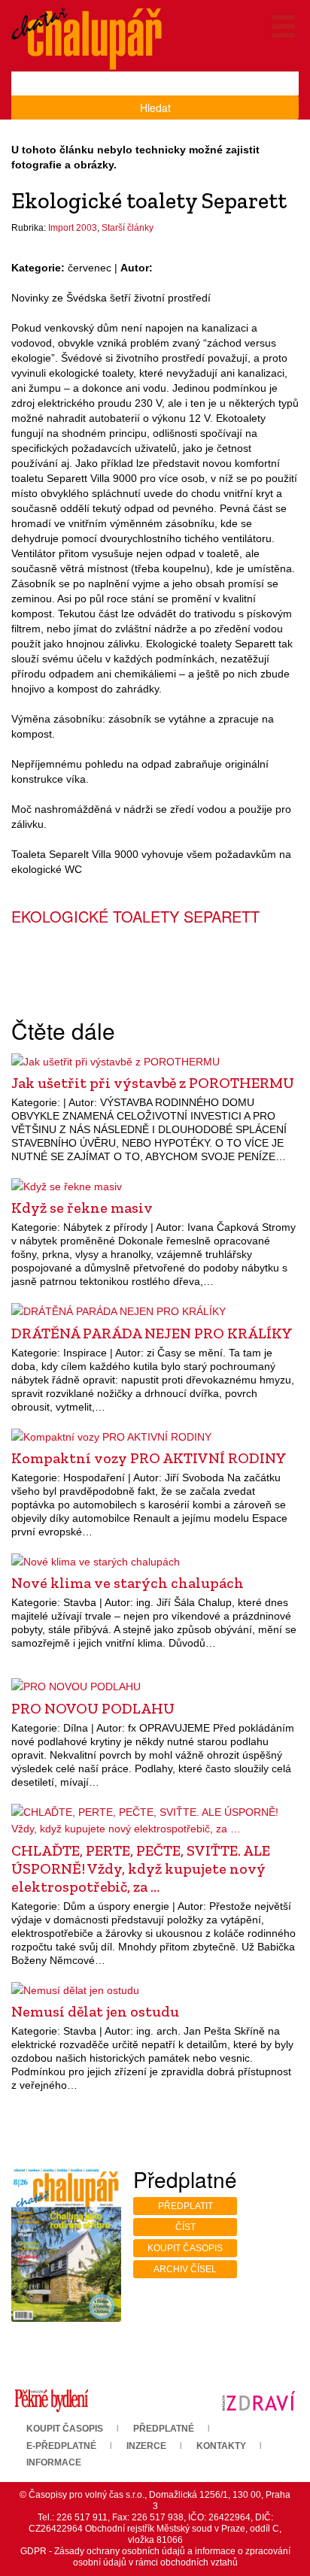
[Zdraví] (258, 2400)
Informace (54, 2462)
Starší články (128, 228)
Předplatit (185, 2206)
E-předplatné (61, 2446)
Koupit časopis (185, 2248)
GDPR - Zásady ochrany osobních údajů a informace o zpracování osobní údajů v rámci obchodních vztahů (155, 2557)
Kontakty (221, 2446)
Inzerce (146, 2446)
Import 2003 (73, 228)
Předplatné (164, 2429)
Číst (185, 2227)
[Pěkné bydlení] (52, 2400)
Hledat (155, 108)
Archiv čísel (185, 2269)
